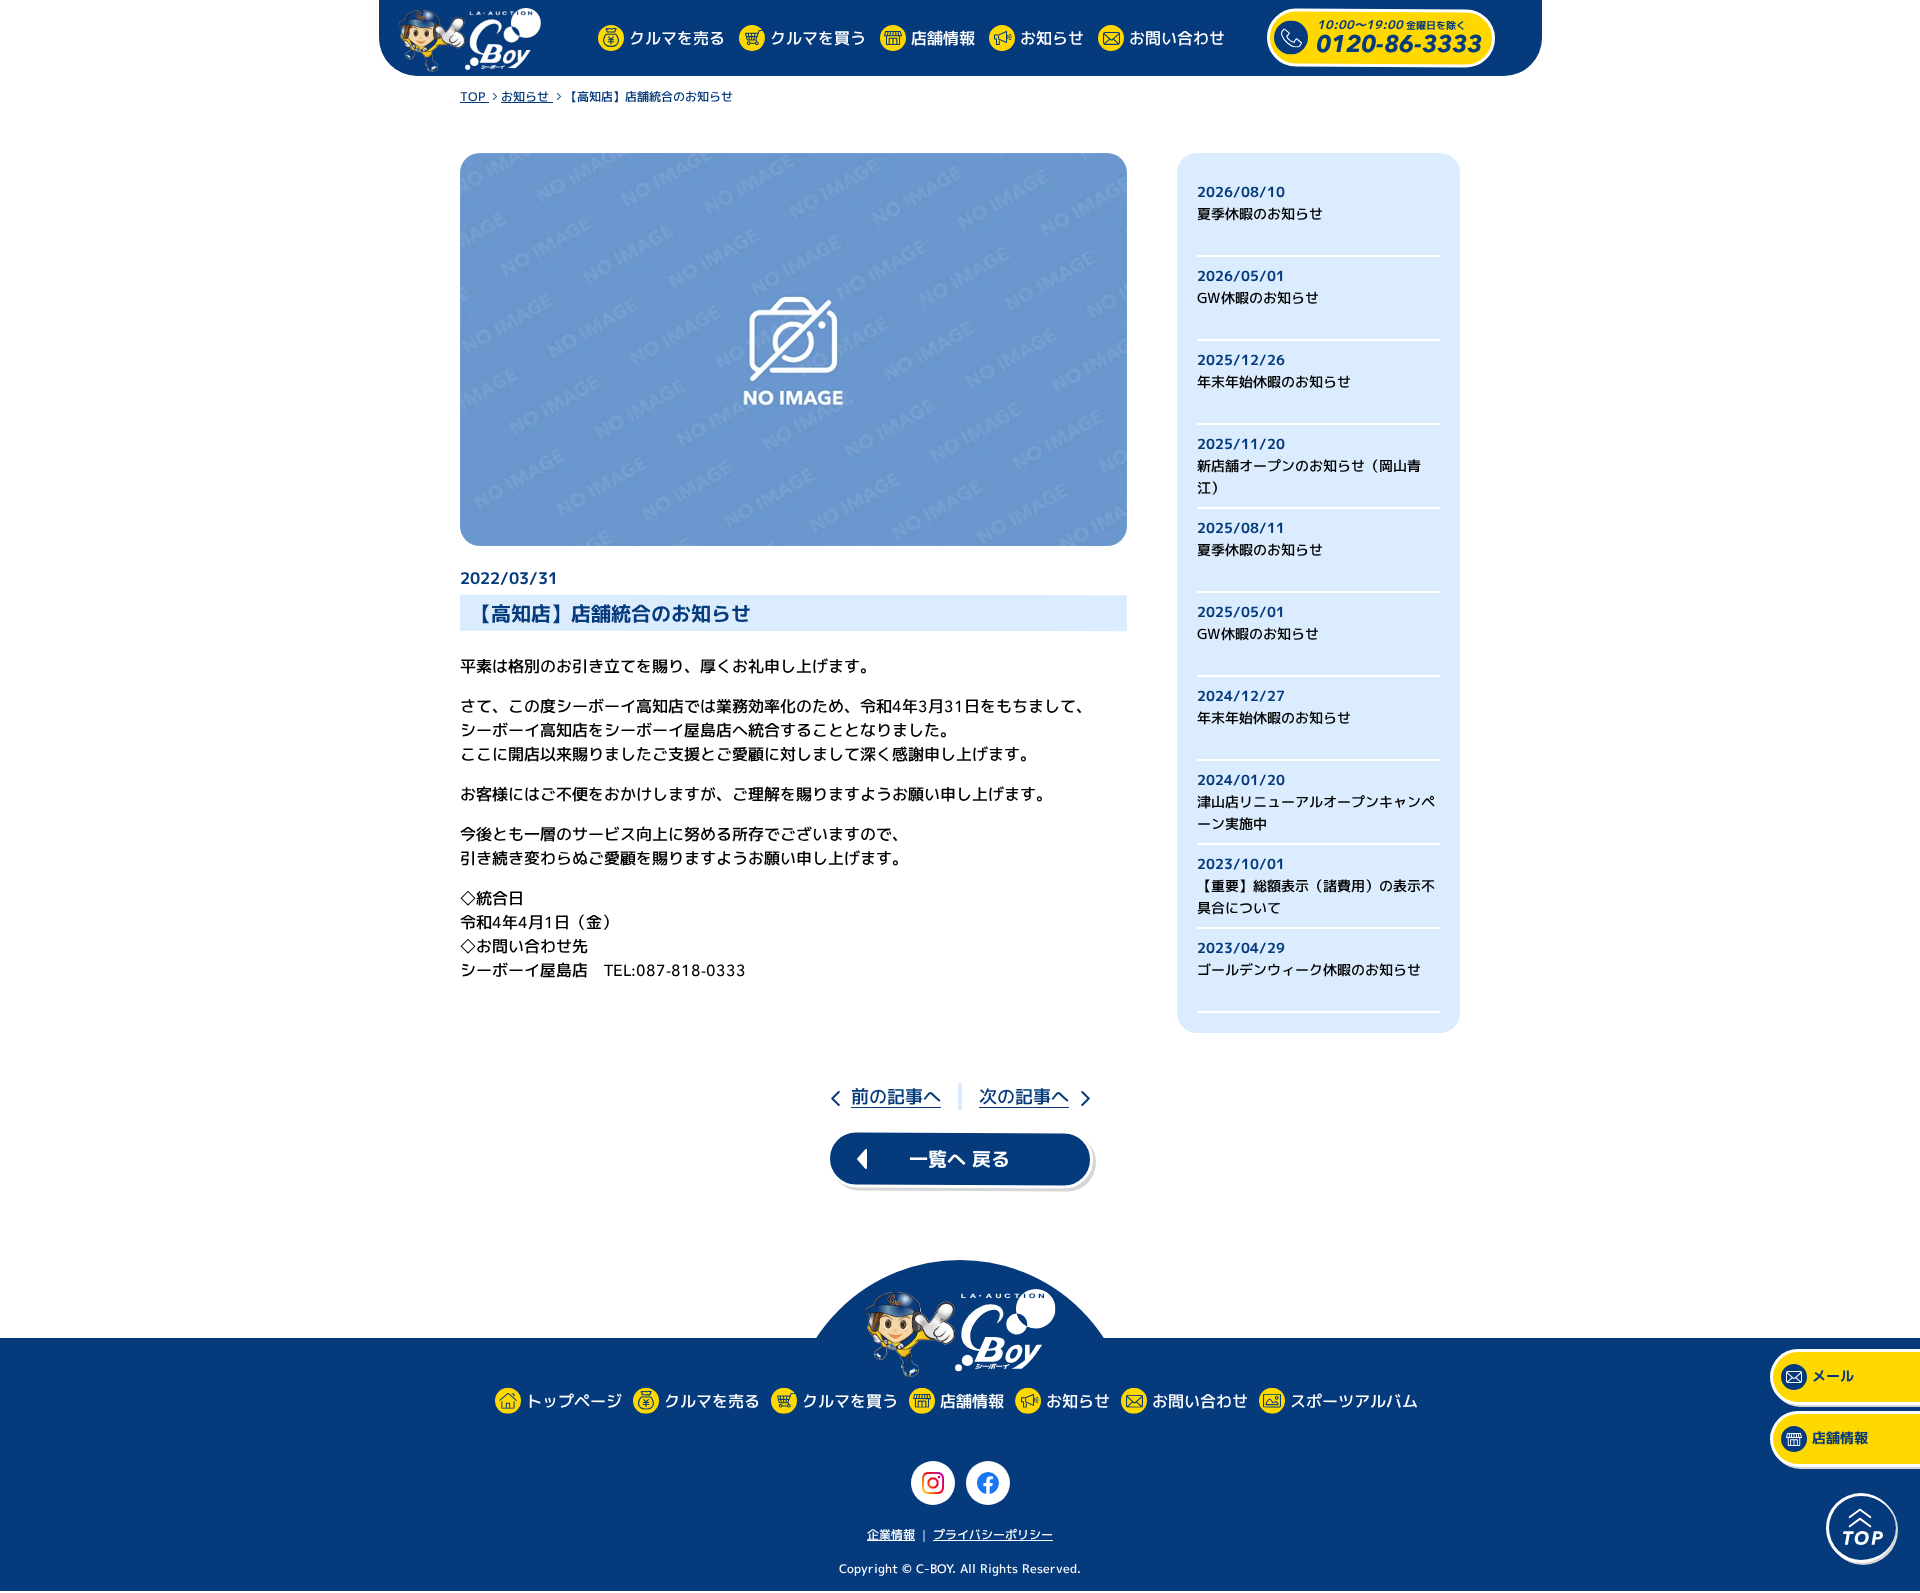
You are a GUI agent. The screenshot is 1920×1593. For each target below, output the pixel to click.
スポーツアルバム (1353, 1401)
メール (1833, 1376)
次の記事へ (1024, 1096)
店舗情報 (943, 37)
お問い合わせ (1177, 37)
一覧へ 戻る (959, 1159)
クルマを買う (818, 37)
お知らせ (1052, 37)
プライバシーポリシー (993, 1534)
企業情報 (891, 1534)
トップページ (573, 1401)
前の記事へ (896, 1096)
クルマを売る (677, 37)
